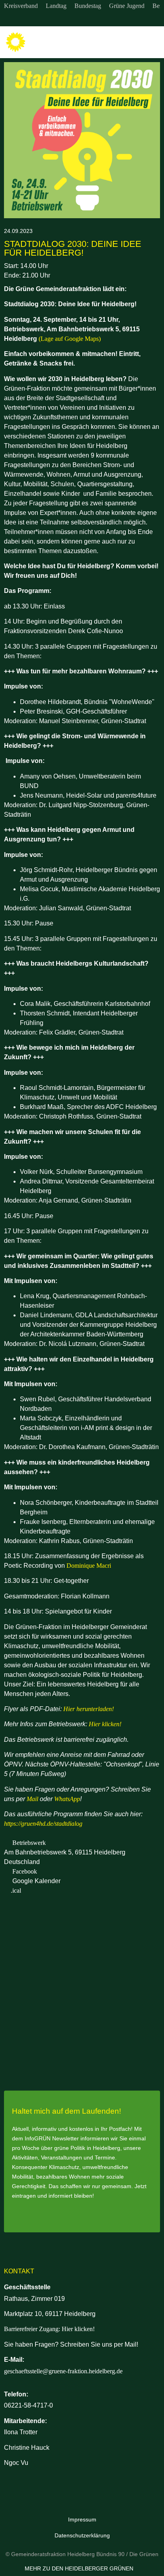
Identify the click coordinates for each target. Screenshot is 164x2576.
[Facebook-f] (82, 19)
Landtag (56, 6)
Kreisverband (21, 6)
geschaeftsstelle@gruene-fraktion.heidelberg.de (63, 2371)
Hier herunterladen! (89, 1709)
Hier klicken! (105, 1724)
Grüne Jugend (127, 6)
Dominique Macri (89, 1566)
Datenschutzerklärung (82, 2535)
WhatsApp (67, 1799)
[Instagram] (66, 19)
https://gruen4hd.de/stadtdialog (43, 1824)
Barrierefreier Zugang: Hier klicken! (49, 2329)
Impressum (82, 2519)
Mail (32, 1799)
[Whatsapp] (98, 19)
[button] (152, 42)
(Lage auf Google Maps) (70, 339)
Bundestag (88, 6)
